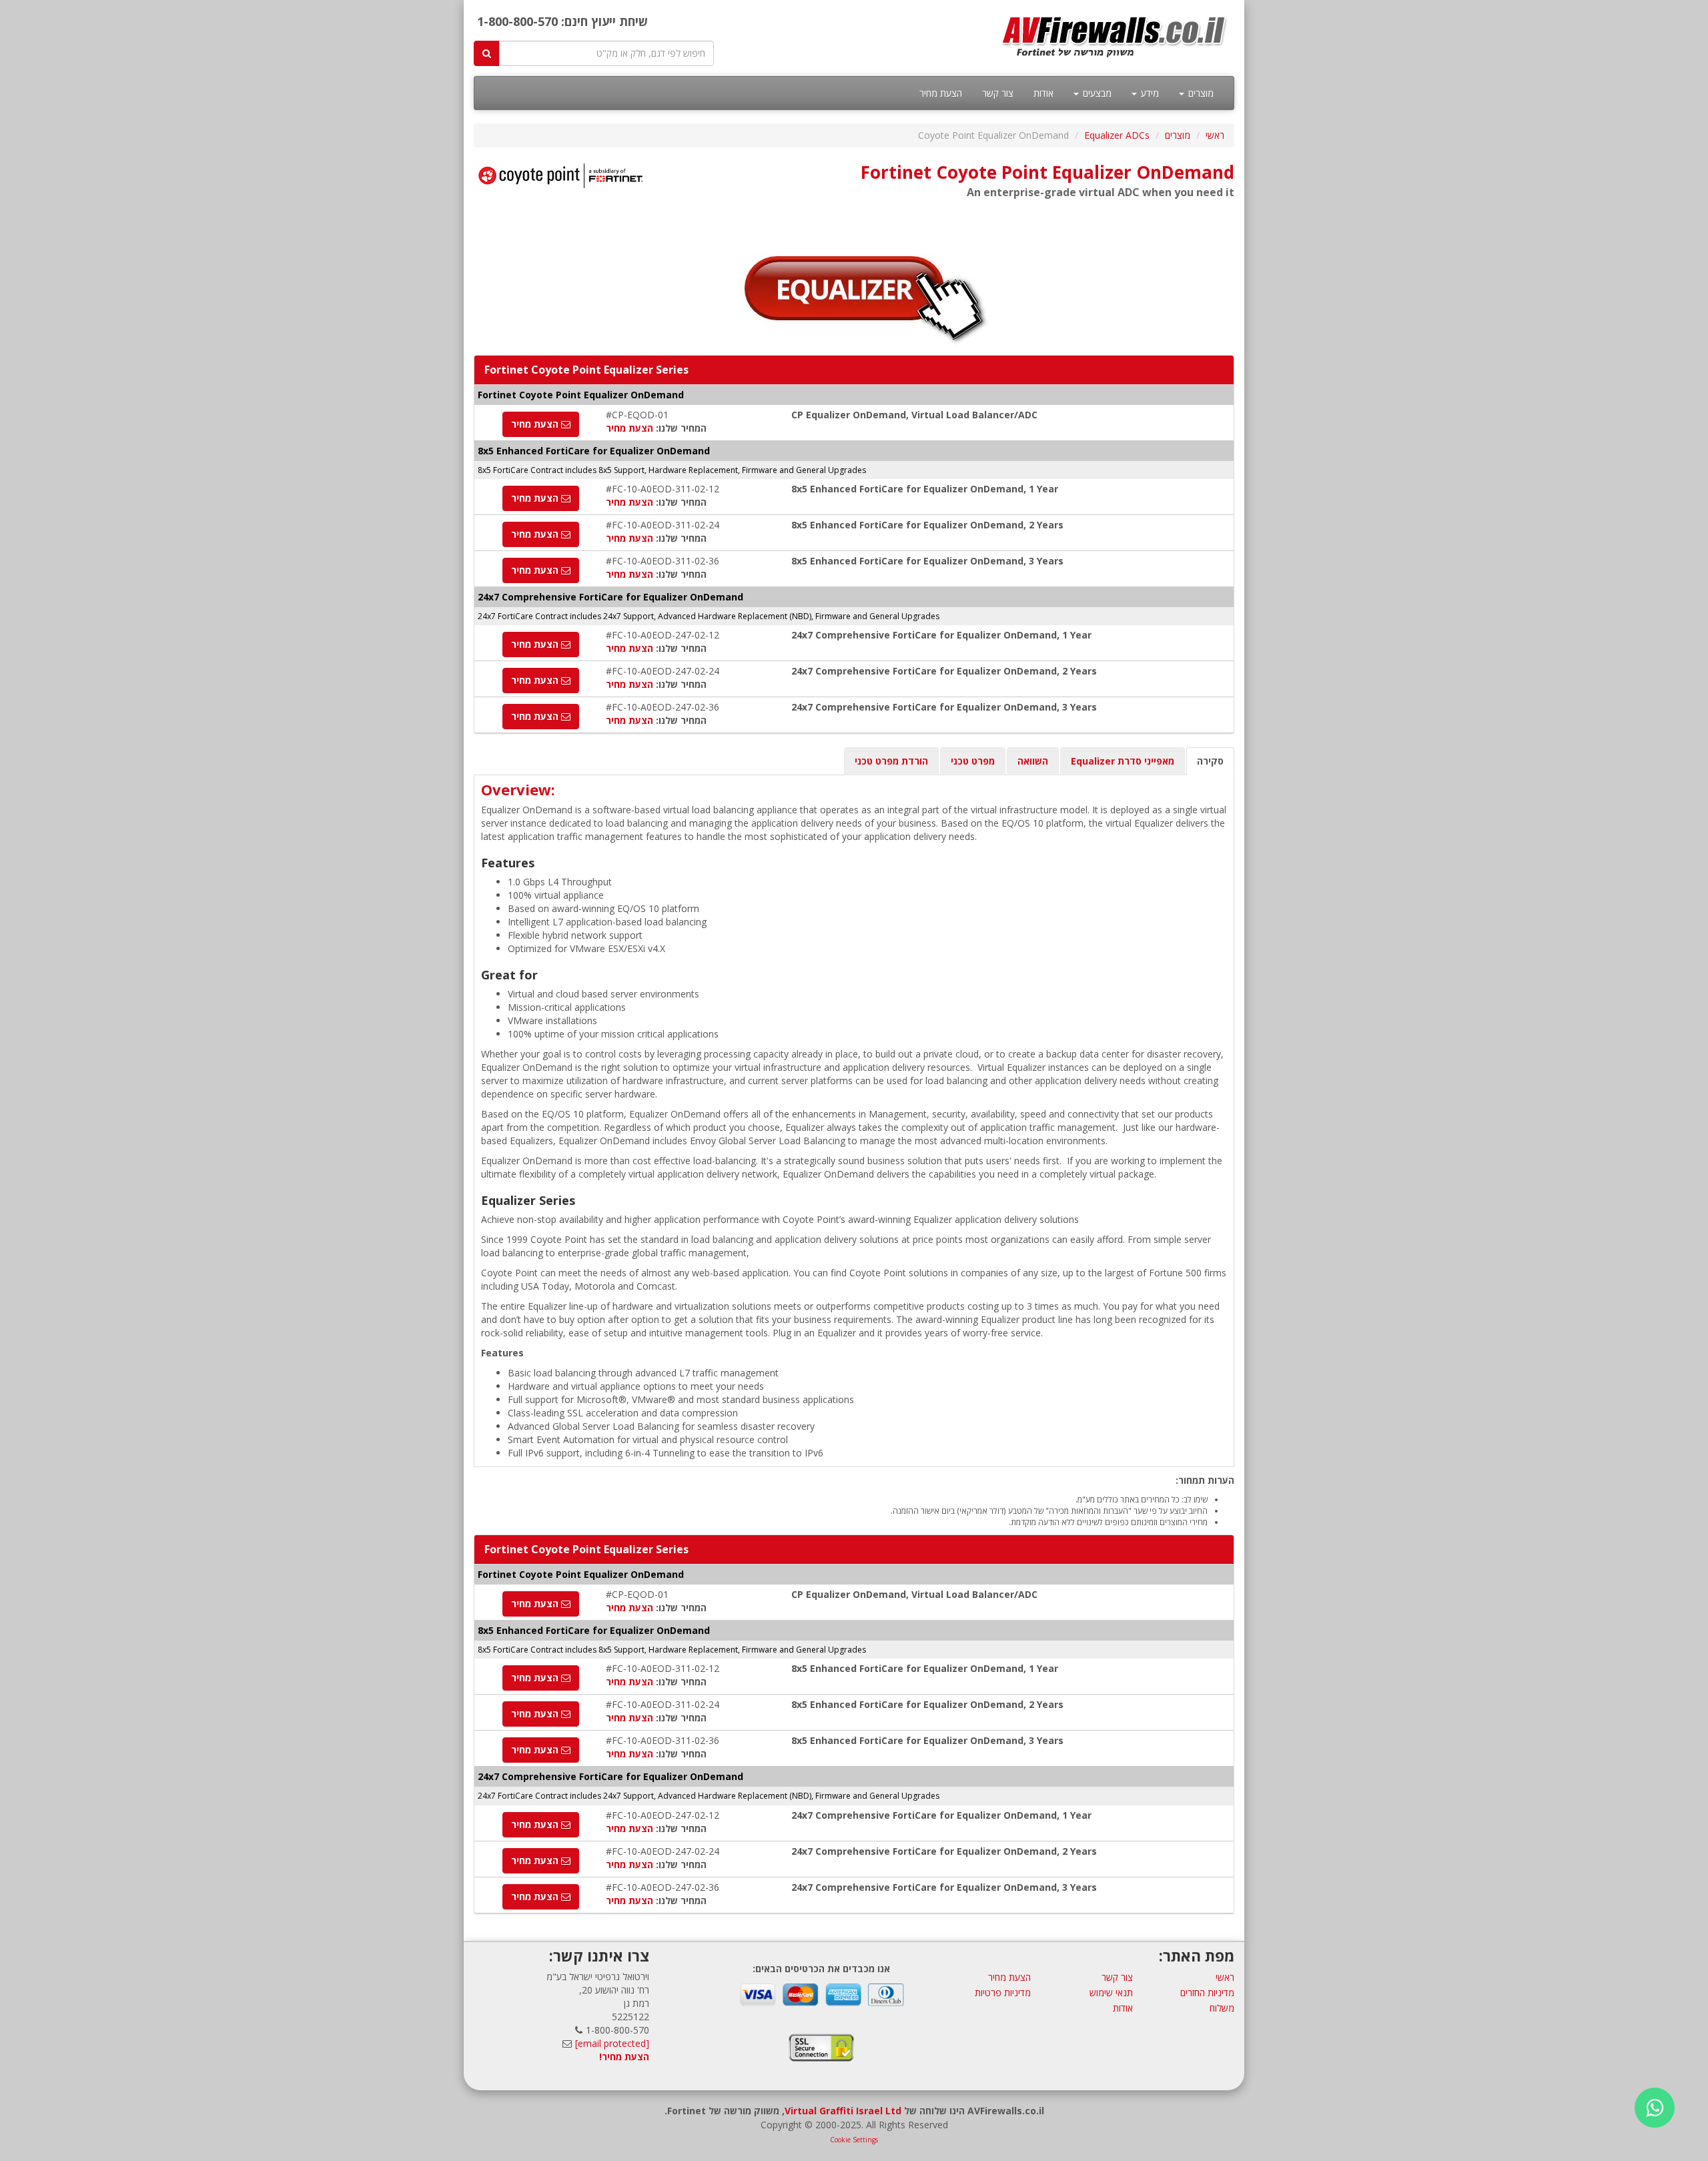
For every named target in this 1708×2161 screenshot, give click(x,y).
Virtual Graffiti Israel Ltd (843, 2111)
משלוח (1222, 2008)
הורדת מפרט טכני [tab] (891, 761)
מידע (1149, 93)
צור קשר (998, 93)
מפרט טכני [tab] (973, 761)
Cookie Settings (854, 2140)
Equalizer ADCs (1117, 135)
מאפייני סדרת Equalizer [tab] (1123, 761)
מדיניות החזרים (1207, 1993)
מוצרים (1200, 93)
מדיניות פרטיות (1003, 1993)
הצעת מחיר (941, 93)
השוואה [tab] (1033, 761)
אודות (1043, 93)
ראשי (1215, 135)
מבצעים (1096, 93)
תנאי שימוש (1111, 1993)
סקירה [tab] (1210, 761)
